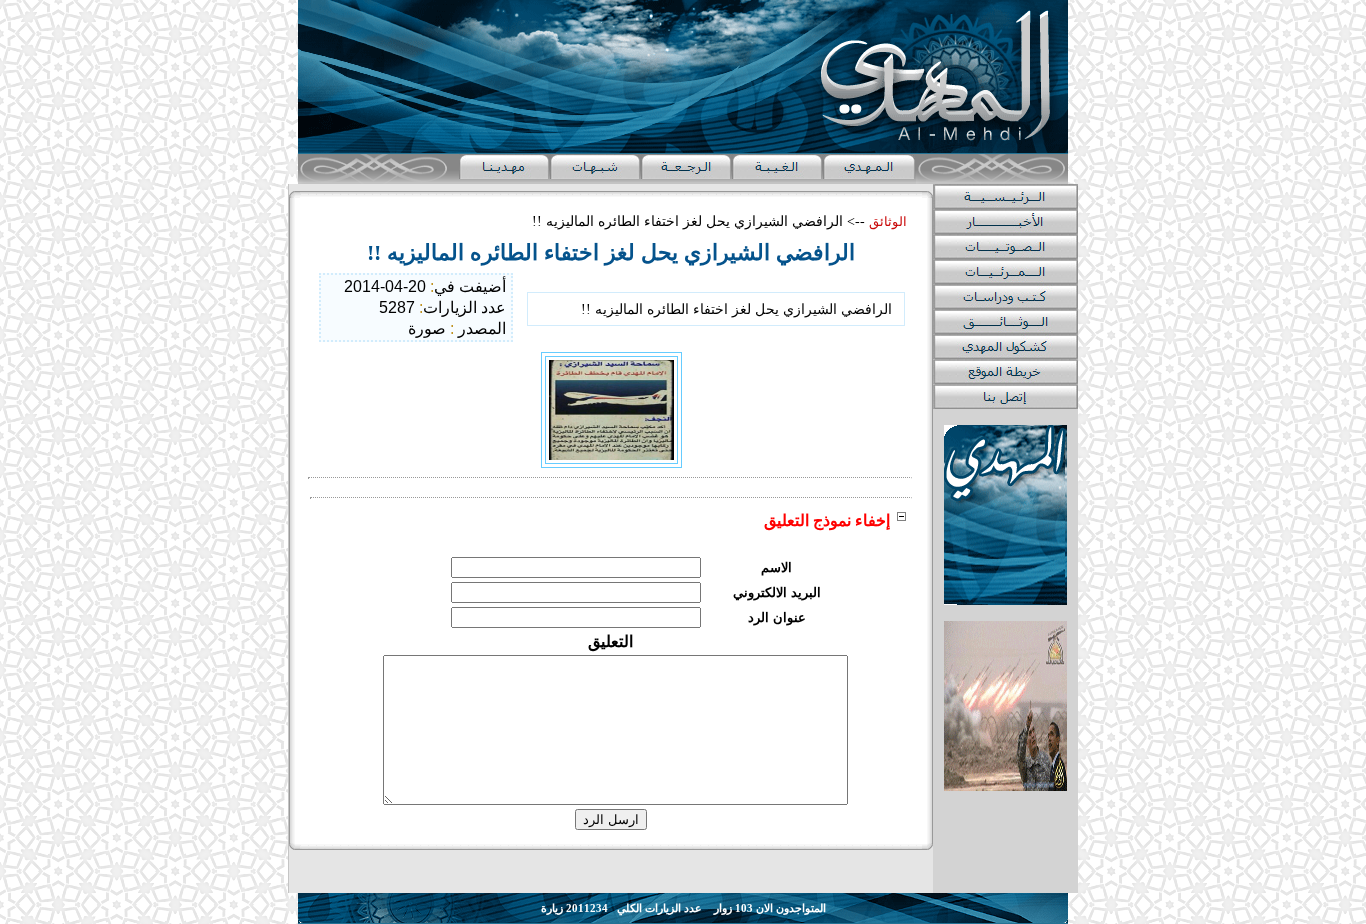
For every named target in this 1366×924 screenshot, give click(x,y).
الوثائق (888, 221)
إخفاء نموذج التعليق (827, 520)
